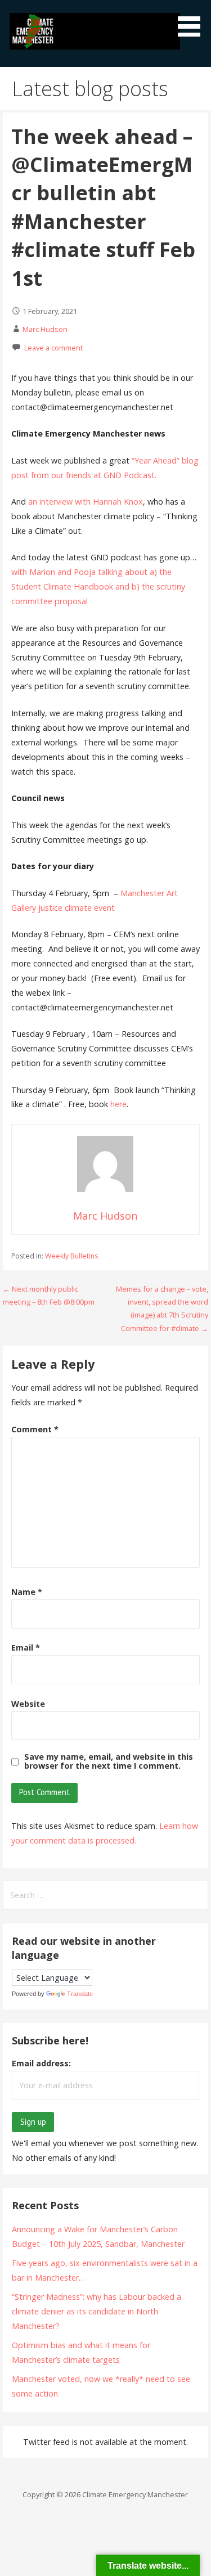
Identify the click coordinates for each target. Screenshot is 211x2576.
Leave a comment (53, 348)
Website (28, 1704)
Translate (80, 1994)
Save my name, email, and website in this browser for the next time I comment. (109, 1761)
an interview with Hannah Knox (86, 502)
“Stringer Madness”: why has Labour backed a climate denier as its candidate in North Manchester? (96, 2311)
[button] (193, 20)
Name (27, 1592)
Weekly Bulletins (71, 1256)
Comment (35, 1429)
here (118, 1104)
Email (26, 1647)
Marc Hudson (45, 329)
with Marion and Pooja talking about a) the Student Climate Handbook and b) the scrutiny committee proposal (98, 586)
